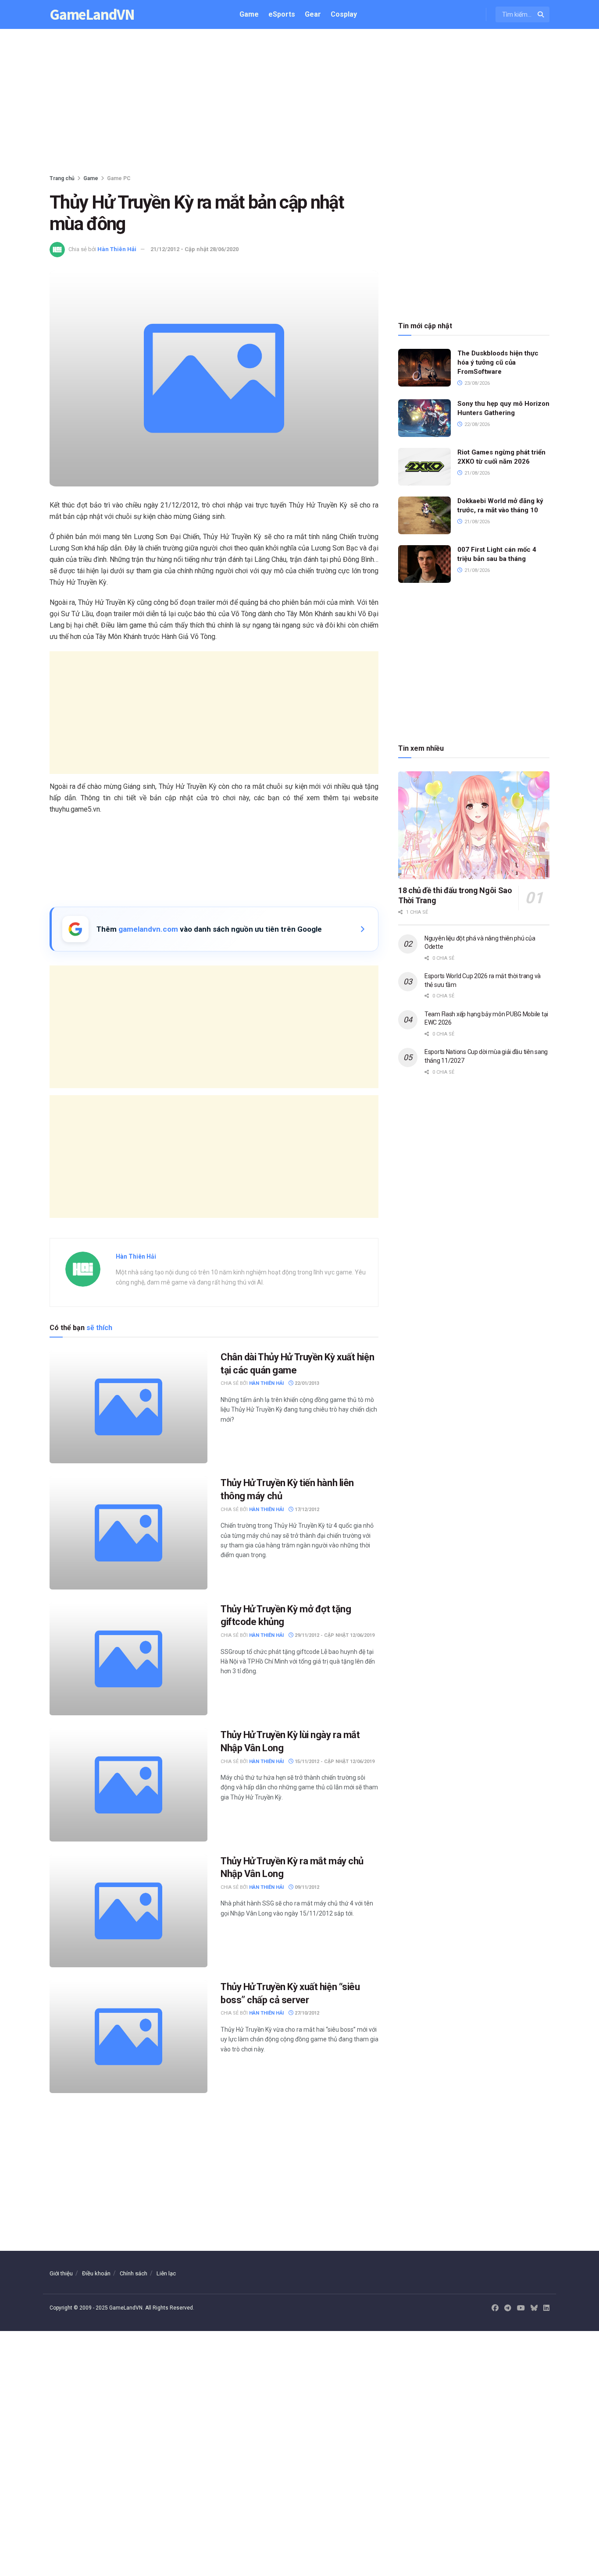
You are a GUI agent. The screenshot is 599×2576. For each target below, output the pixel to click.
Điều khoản (96, 2273)
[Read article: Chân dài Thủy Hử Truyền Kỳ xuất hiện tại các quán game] (128, 1407)
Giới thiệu (61, 2273)
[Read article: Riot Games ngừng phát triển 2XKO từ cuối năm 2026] (424, 467)
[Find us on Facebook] (495, 2308)
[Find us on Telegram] (508, 2308)
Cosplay (344, 14)
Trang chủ (62, 178)
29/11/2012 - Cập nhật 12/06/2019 (334, 1635)
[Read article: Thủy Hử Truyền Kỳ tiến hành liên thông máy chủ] (128, 1533)
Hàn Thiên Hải (117, 249)
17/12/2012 (306, 1510)
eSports (282, 14)
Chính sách (134, 2273)
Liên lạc (166, 2273)
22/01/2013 (306, 1383)
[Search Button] (541, 14)
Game (249, 14)
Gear (313, 14)
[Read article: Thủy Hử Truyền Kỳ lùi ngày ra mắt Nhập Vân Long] (128, 1785)
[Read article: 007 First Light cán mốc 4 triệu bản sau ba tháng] (424, 564)
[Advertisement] (299, 103)
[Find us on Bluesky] (534, 2308)
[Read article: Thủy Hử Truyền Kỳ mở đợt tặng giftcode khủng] (128, 1659)
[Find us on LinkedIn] (546, 2308)
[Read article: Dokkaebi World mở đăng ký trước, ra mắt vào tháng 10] (424, 515)
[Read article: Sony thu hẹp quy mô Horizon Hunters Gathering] (424, 418)
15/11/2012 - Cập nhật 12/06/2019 (334, 1762)
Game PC (119, 178)
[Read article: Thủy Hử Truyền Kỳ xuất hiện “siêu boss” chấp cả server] (128, 2037)
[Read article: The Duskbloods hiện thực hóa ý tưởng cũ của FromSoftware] (424, 368)
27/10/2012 (306, 2013)
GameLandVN (92, 15)
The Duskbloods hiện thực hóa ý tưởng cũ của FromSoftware (498, 362)
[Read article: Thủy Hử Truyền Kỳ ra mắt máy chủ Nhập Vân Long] (128, 1911)
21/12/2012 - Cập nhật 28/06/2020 (194, 249)
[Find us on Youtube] (521, 2308)
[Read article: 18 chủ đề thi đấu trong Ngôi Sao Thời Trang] (474, 825)
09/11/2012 (306, 1887)
